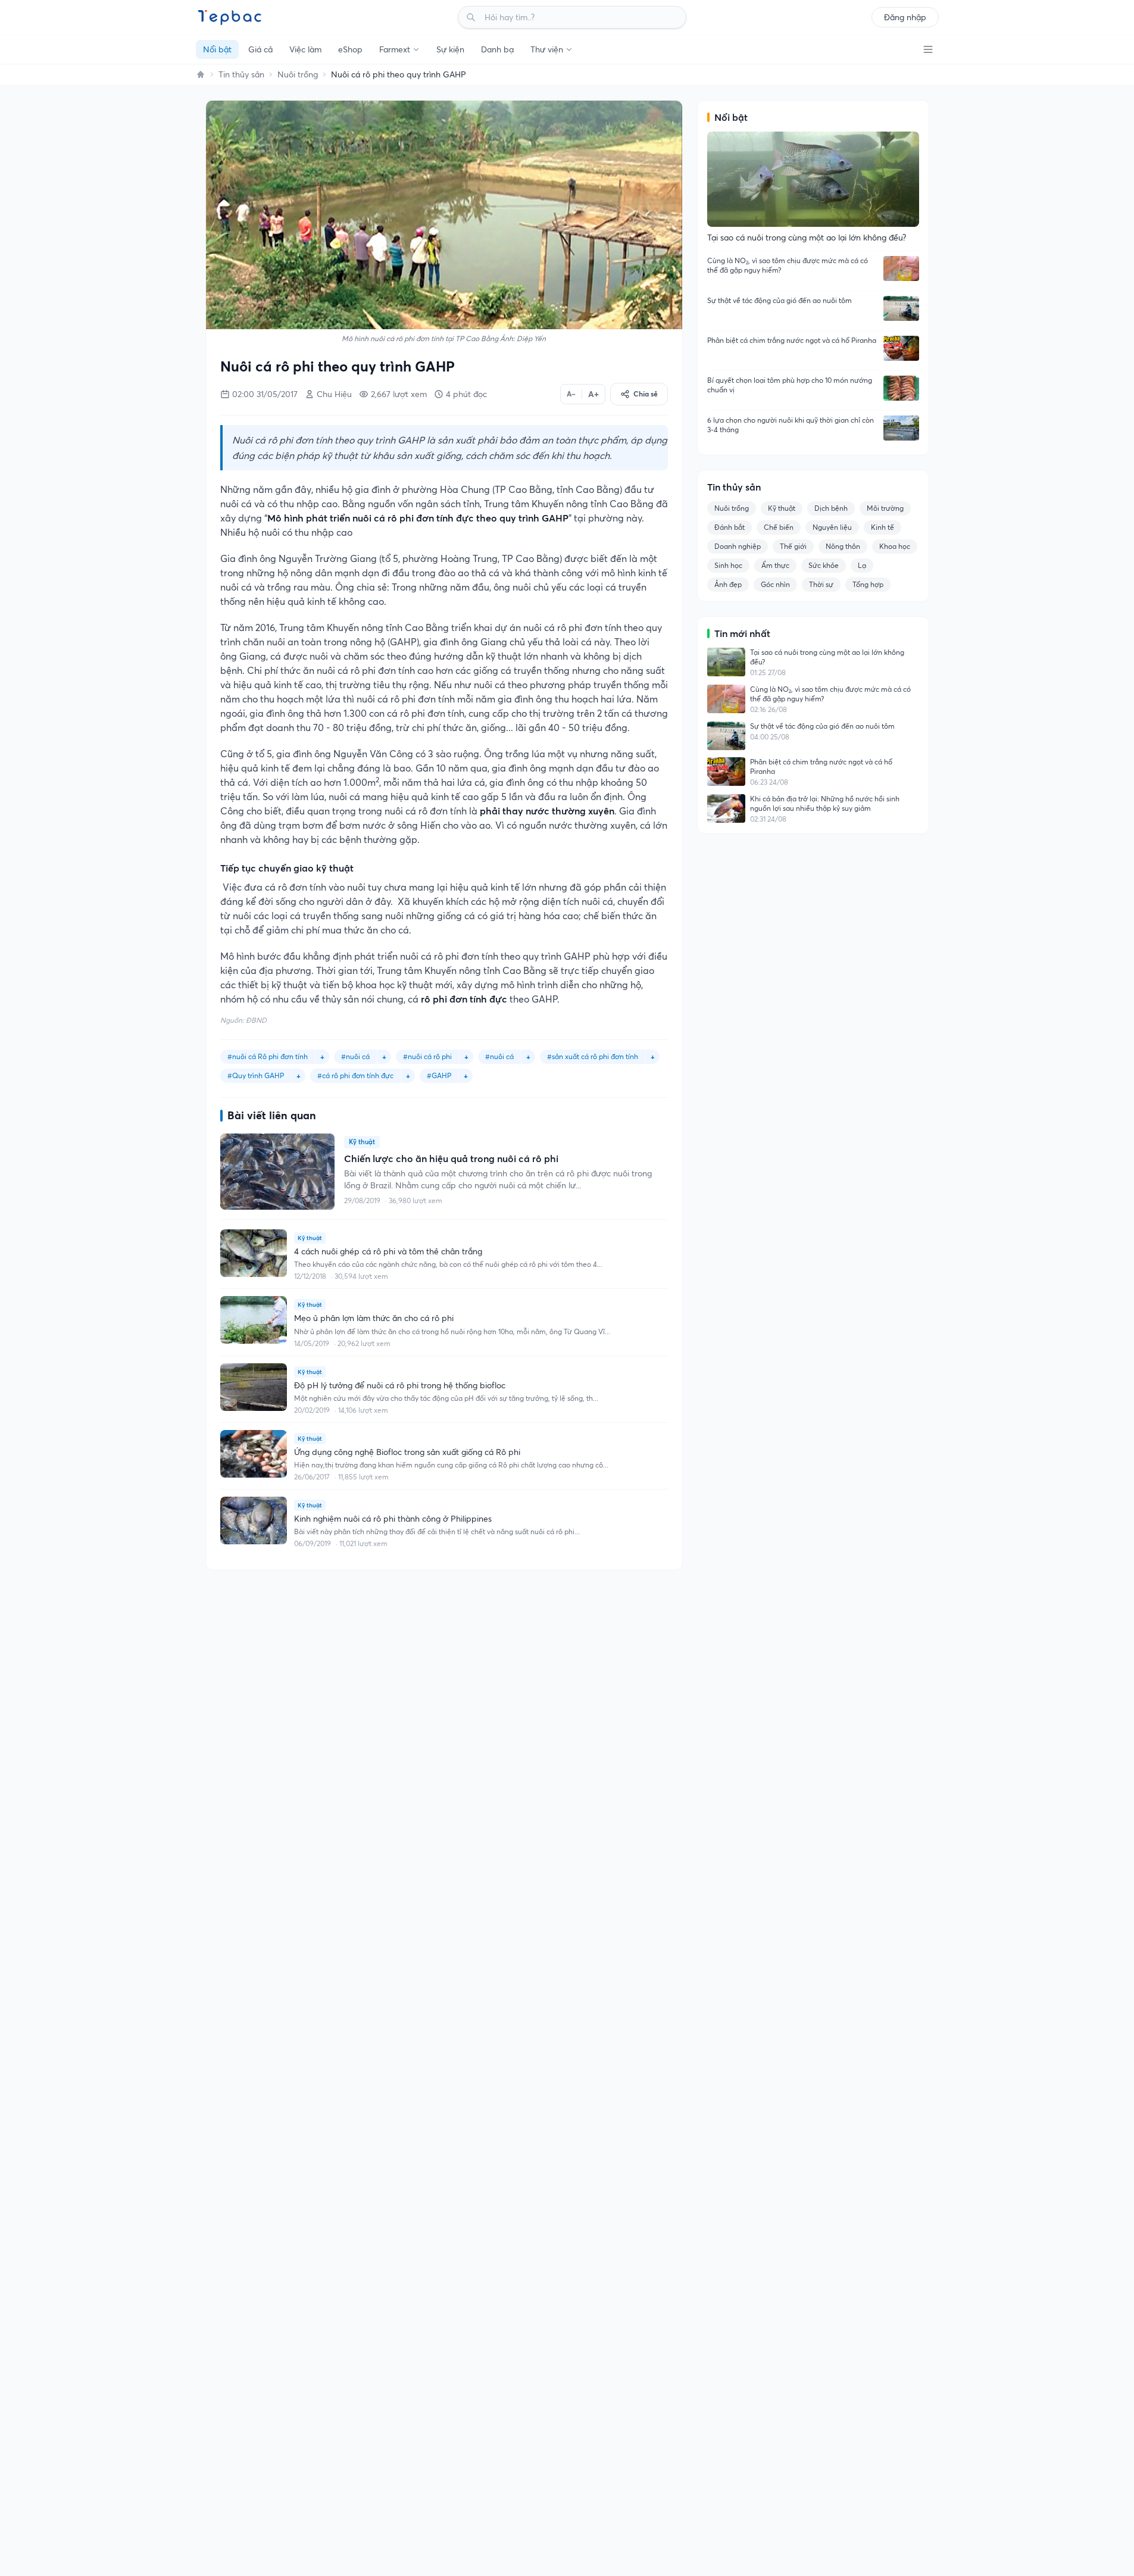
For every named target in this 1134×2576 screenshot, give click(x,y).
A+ (593, 394)
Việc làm (305, 49)
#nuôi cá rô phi (427, 1056)
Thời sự (821, 584)
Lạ (862, 565)
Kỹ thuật (782, 508)
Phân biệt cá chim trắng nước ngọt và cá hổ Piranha (792, 340)
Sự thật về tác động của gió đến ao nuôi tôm (780, 300)
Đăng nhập (905, 17)
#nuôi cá (499, 1056)
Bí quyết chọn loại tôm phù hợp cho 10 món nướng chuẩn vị (790, 385)
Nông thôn (843, 546)
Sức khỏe (824, 565)
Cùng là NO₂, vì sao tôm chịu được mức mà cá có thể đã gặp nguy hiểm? (788, 265)
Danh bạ (497, 49)
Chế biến (779, 527)
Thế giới (793, 546)
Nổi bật (217, 49)
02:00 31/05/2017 (265, 394)
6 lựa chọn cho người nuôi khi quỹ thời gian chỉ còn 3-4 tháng (791, 425)
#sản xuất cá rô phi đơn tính (593, 1056)
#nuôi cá (355, 1056)
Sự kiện (450, 49)
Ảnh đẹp (728, 584)
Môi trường (885, 508)
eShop (350, 49)
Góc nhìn (775, 584)
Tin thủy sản (241, 74)
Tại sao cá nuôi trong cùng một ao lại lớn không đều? (827, 657)
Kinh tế (882, 527)
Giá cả (260, 49)
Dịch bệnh (831, 508)
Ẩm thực (775, 565)
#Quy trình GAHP (256, 1075)
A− (571, 394)
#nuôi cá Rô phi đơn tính (268, 1056)
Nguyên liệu (832, 527)
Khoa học (895, 546)
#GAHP (439, 1075)
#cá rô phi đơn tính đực (355, 1075)
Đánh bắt (730, 527)
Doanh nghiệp (738, 546)
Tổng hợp (868, 584)
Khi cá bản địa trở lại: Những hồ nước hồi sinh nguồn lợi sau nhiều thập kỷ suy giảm (825, 803)
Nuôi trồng (298, 74)
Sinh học (728, 565)
